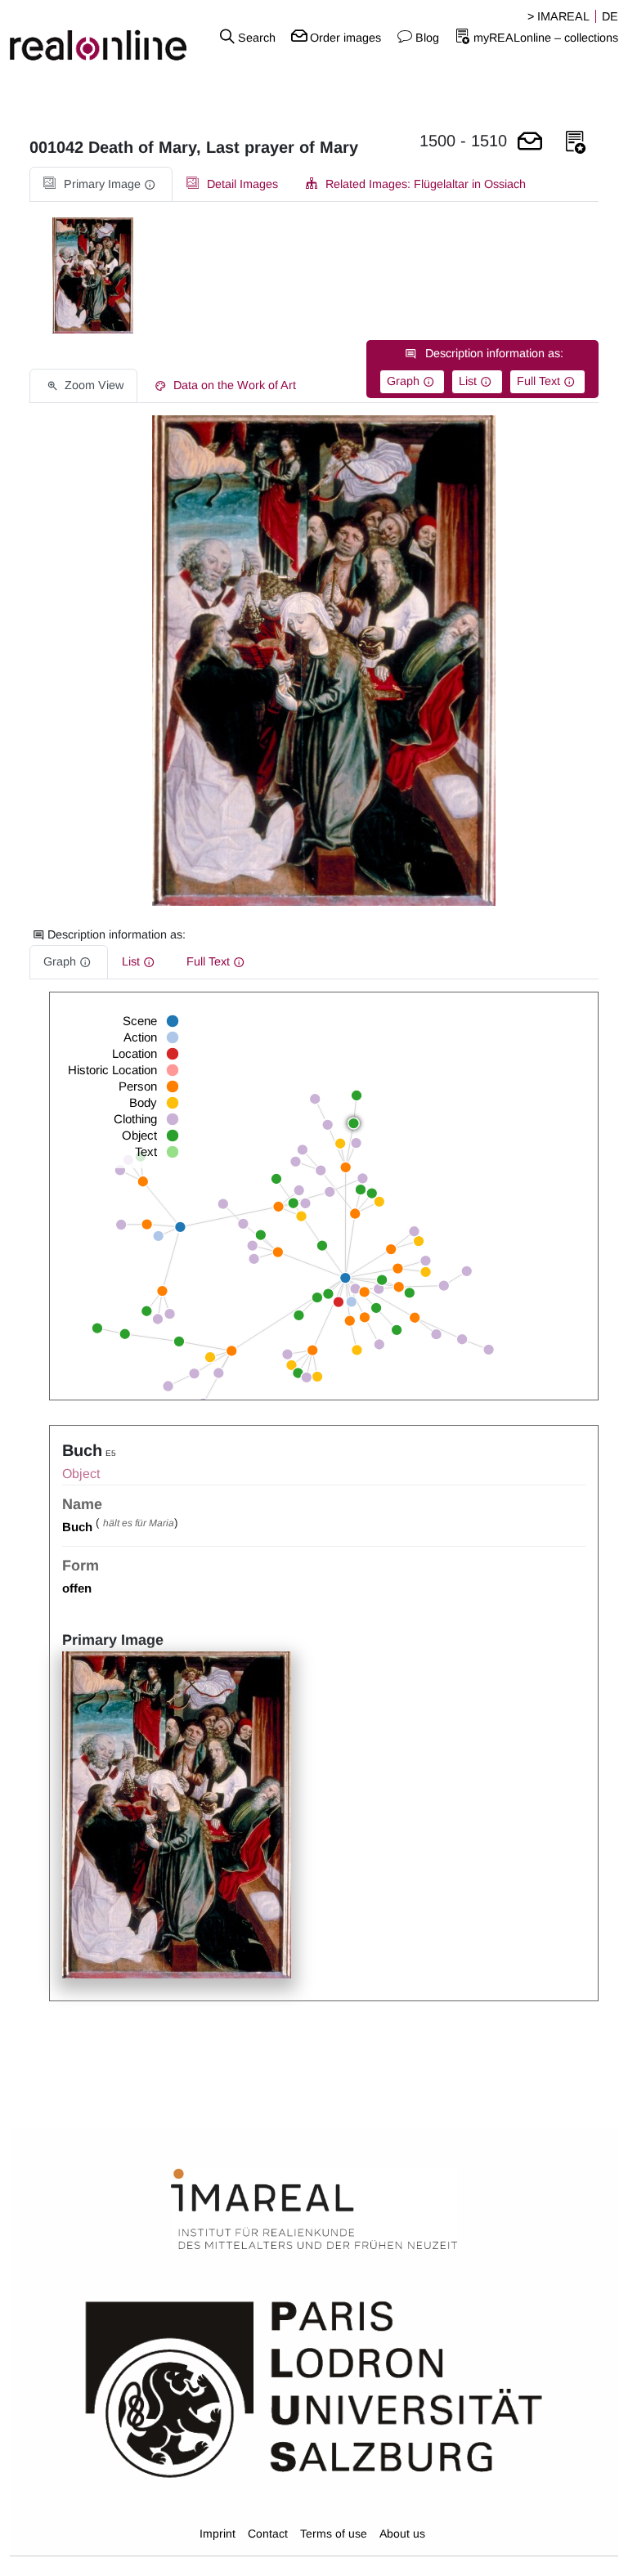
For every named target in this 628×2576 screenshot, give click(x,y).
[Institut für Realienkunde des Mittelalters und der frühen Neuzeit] (314, 2210)
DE (610, 16)
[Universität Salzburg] (314, 2388)
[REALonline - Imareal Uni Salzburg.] (105, 37)
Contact (268, 2533)
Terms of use (334, 2533)
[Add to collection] (576, 143)
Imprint (218, 2533)
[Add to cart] (530, 143)
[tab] (101, 184)
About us (402, 2533)
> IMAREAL (558, 16)
